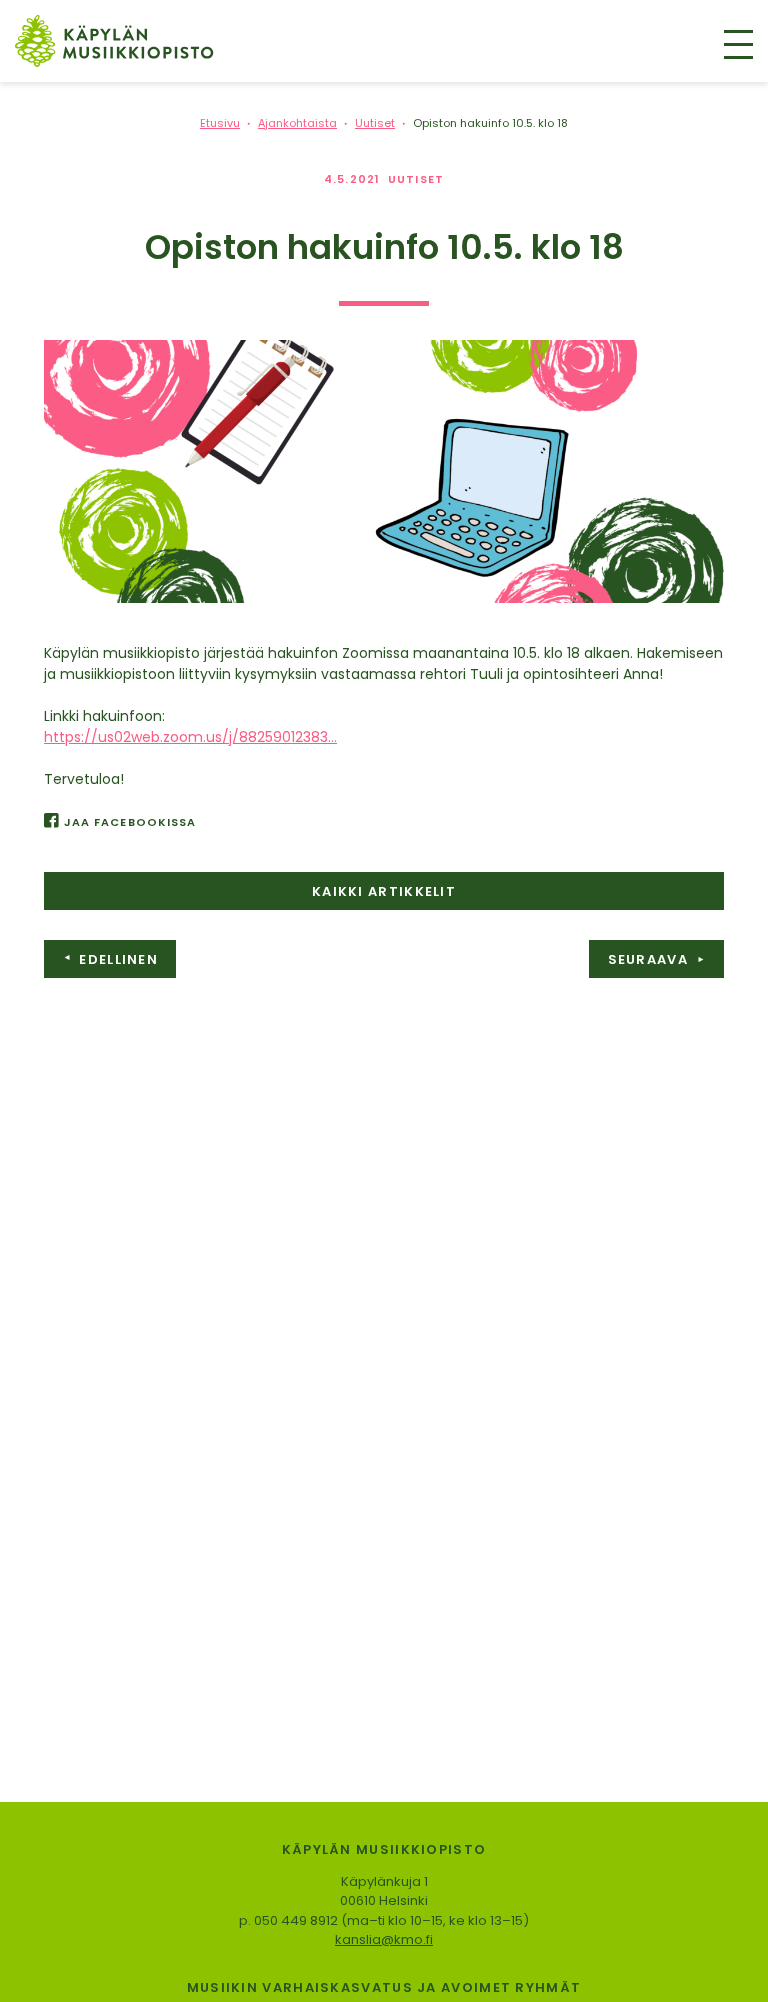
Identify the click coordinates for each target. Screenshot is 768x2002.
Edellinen (110, 959)
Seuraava (657, 959)
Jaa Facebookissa (130, 822)
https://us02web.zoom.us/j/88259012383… (190, 737)
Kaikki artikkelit (384, 891)
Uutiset (416, 179)
